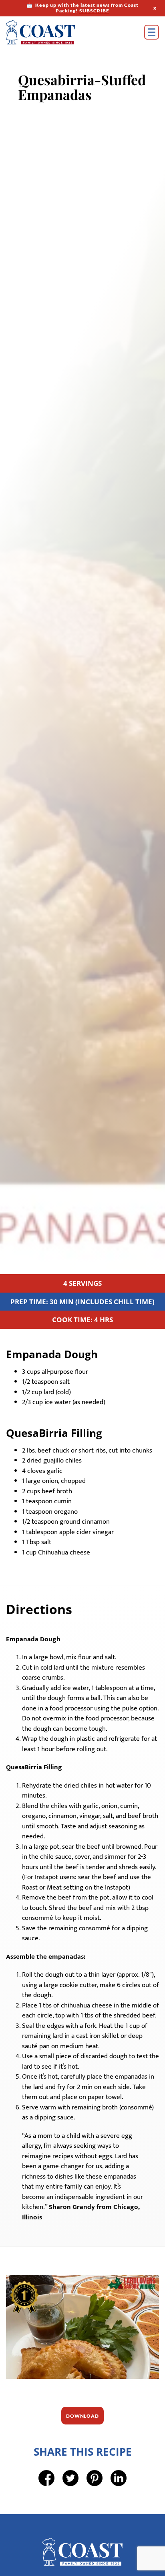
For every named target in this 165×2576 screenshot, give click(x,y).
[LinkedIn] (119, 2508)
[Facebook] (46, 2508)
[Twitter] (70, 2508)
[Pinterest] (95, 2508)
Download (82, 2446)
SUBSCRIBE (94, 11)
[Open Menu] (152, 32)
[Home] (52, 32)
